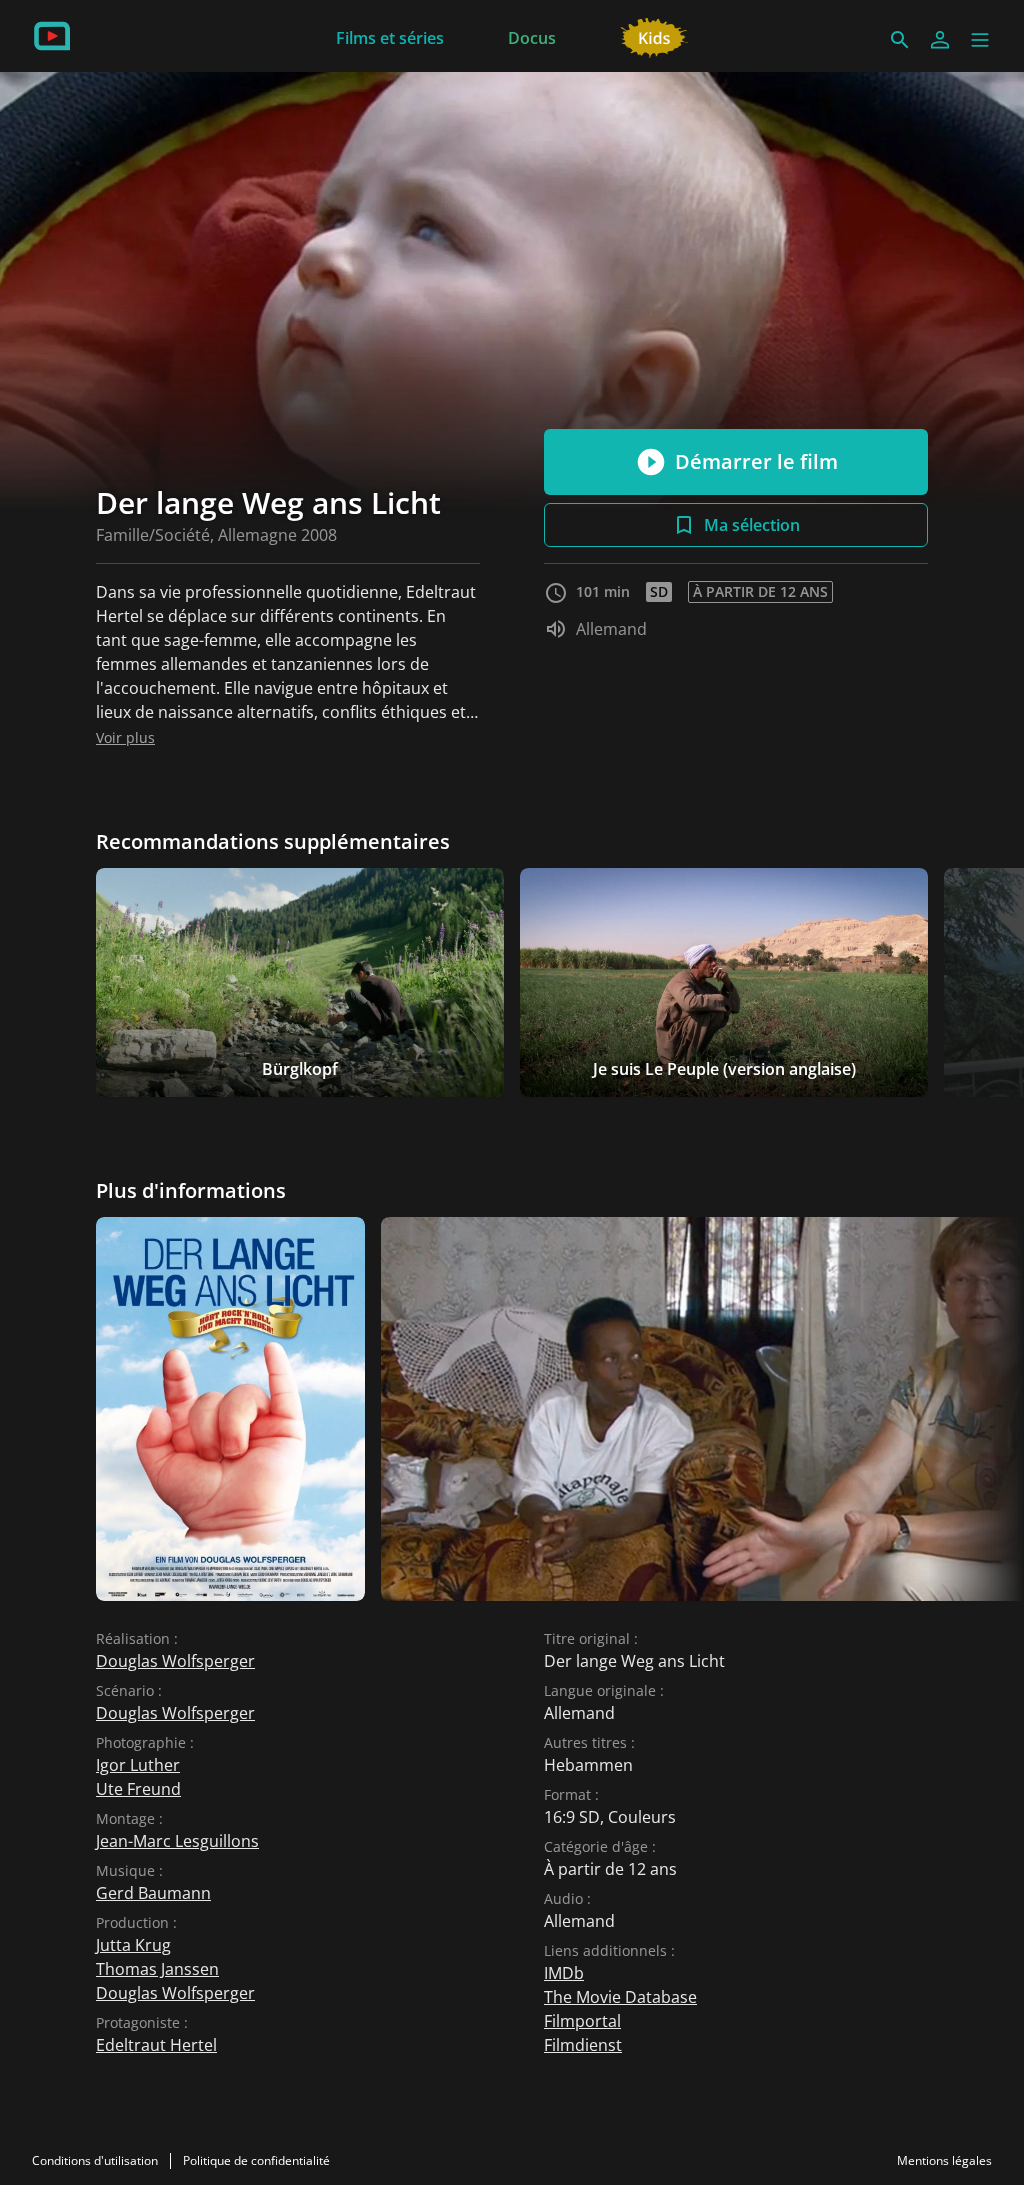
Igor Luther (138, 1765)
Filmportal (582, 2021)
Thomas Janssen (157, 1969)
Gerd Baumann (153, 1893)
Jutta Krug (133, 1945)
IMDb (564, 1973)
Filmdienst (583, 2045)
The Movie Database (620, 1997)
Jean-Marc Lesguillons (177, 1841)
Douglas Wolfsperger (175, 1661)
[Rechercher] (900, 40)
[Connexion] (940, 40)
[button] (980, 40)
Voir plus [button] (125, 737)
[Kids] (654, 36)
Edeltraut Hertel (156, 2045)
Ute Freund (138, 1789)
